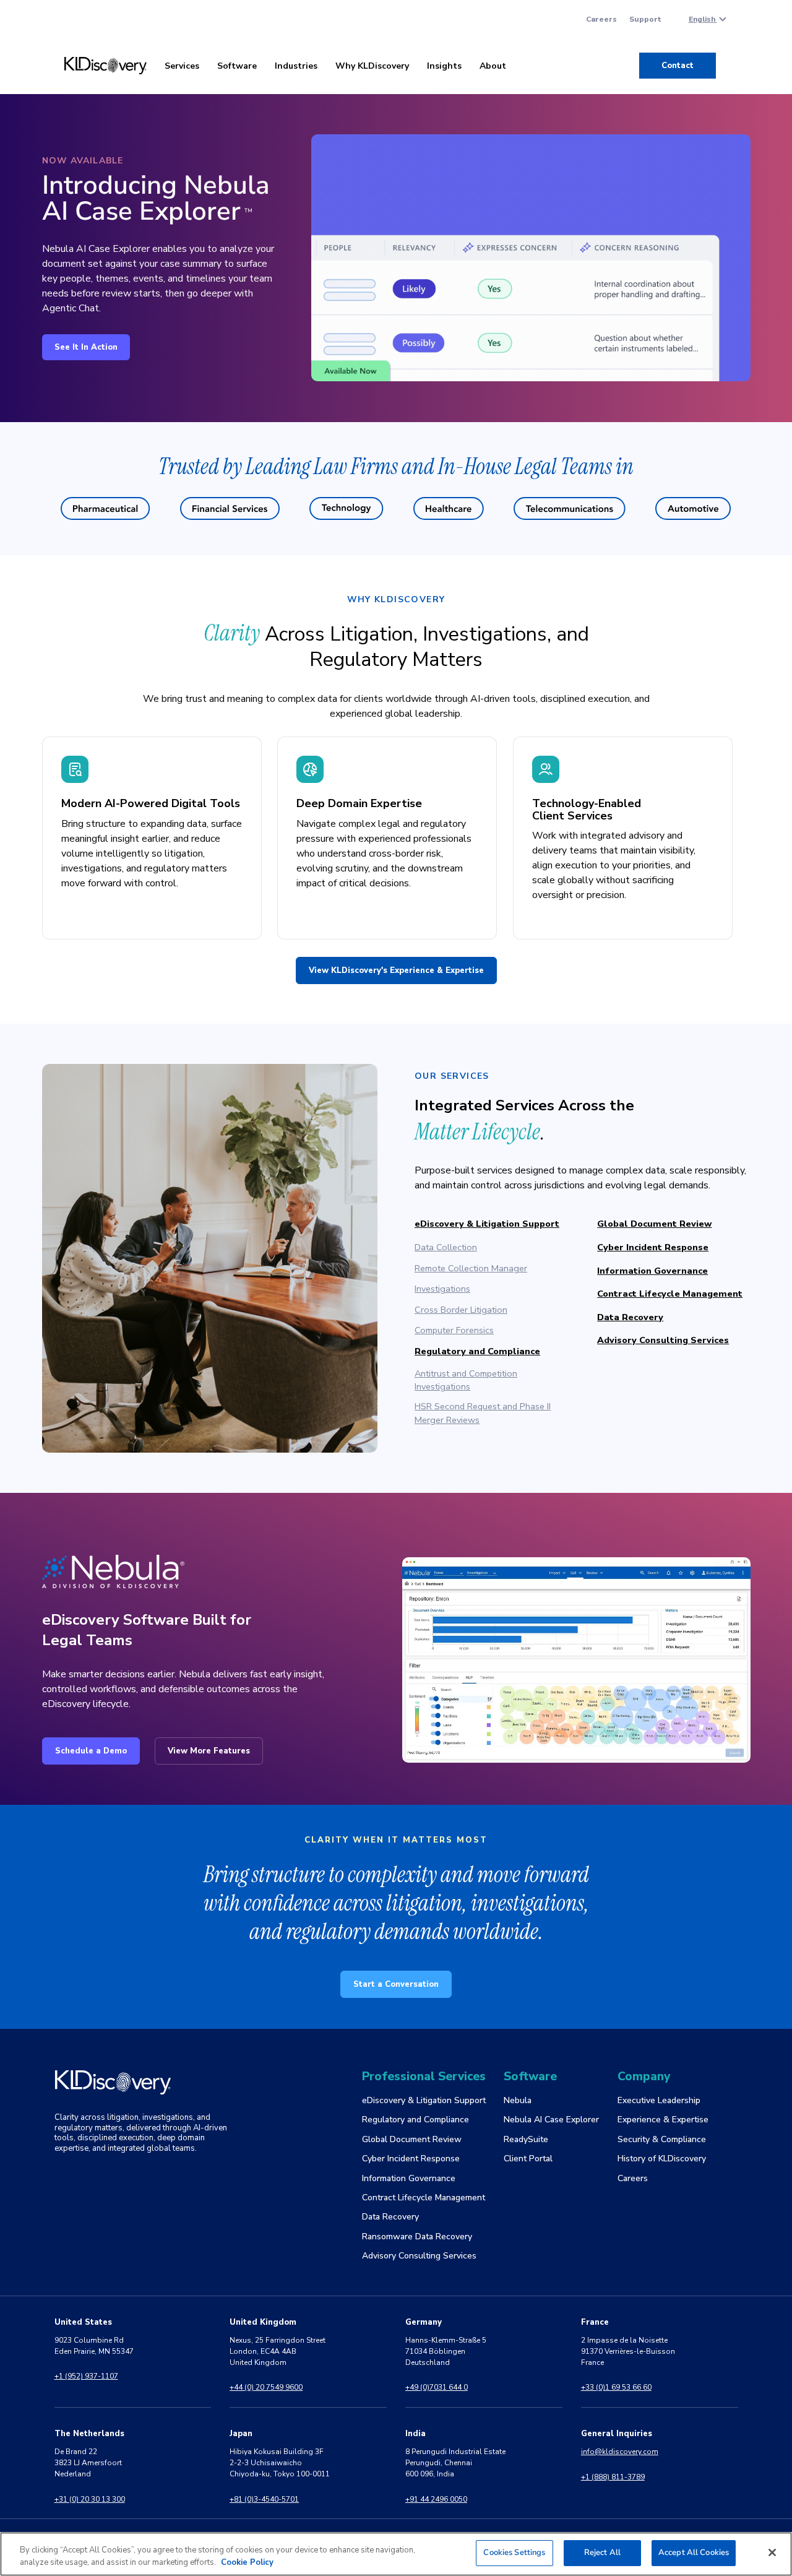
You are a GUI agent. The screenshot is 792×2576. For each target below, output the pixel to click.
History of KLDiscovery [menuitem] (662, 2159)
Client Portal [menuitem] (528, 2159)
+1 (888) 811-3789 (613, 2477)
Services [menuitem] (182, 66)
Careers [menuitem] (601, 19)
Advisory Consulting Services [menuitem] (419, 2256)
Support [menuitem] (645, 19)
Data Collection (446, 1247)
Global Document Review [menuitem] (412, 2139)
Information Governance (652, 1271)
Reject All (602, 2552)
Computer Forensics (454, 1330)
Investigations (442, 1289)
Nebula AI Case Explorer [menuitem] (551, 2120)
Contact (678, 66)
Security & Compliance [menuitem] (662, 2139)
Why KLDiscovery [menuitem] (372, 66)
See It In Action (86, 347)
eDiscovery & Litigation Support (487, 1224)
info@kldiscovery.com (620, 2452)
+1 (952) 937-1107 (86, 2376)
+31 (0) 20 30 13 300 (90, 2499)
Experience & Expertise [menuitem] (663, 2120)
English (703, 19)
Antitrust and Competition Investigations (466, 1380)
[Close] (772, 2552)
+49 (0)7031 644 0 (437, 2387)
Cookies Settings (514, 2552)
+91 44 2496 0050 (436, 2499)
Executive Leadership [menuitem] (659, 2100)
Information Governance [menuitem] (409, 2178)
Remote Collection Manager (471, 1268)
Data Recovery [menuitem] (390, 2217)
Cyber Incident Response (653, 1247)
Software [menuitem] (237, 66)
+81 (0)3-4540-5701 (264, 2499)
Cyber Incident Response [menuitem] (411, 2159)
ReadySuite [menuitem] (526, 2139)
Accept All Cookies (694, 2552)
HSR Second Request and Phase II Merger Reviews (483, 1413)
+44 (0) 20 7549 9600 (266, 2387)
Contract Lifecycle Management (670, 1294)
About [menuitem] (493, 66)
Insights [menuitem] (444, 66)
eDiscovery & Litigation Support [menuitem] (424, 2100)
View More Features (209, 1751)
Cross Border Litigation (461, 1310)
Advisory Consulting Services (663, 1340)
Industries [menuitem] (296, 66)
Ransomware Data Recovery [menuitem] (417, 2237)
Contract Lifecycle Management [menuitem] (424, 2198)
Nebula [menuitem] (518, 2100)
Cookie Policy (247, 2562)
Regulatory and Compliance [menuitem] (415, 2120)
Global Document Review (654, 1224)
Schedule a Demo (91, 1751)
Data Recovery (630, 1317)
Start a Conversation (396, 1984)
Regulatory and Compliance (477, 1351)
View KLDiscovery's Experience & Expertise (396, 970)
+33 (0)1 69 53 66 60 (616, 2387)
